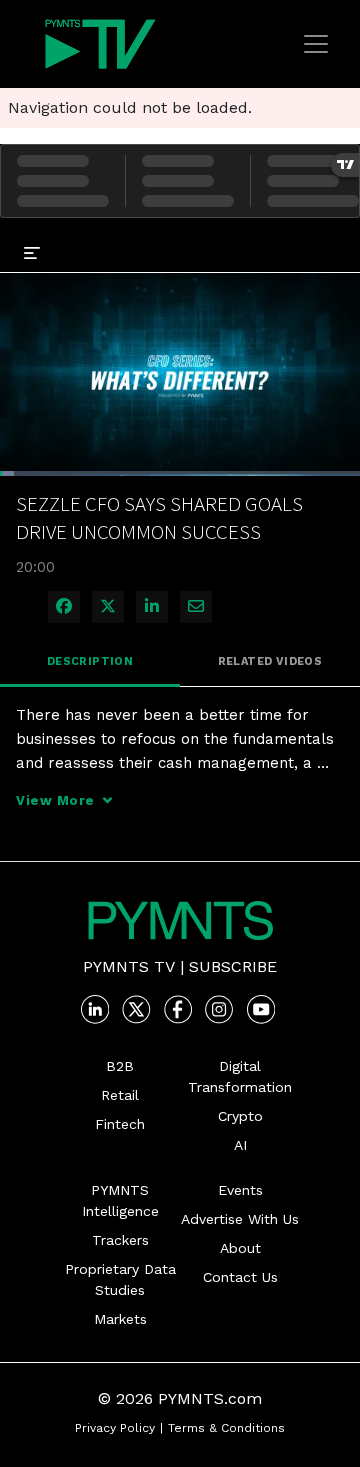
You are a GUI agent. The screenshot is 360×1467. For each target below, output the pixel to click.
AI (240, 1145)
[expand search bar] (336, 238)
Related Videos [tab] (270, 661)
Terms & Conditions (226, 1428)
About (240, 1248)
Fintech (120, 1124)
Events (240, 1190)
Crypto (240, 1116)
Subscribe (233, 966)
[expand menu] (32, 252)
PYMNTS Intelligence (120, 1200)
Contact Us (240, 1277)
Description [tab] (90, 661)
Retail (120, 1095)
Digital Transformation (240, 1076)
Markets (120, 1319)
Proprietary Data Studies (120, 1279)
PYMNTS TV (129, 966)
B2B (120, 1066)
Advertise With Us (240, 1219)
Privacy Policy (115, 1428)
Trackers (120, 1240)
